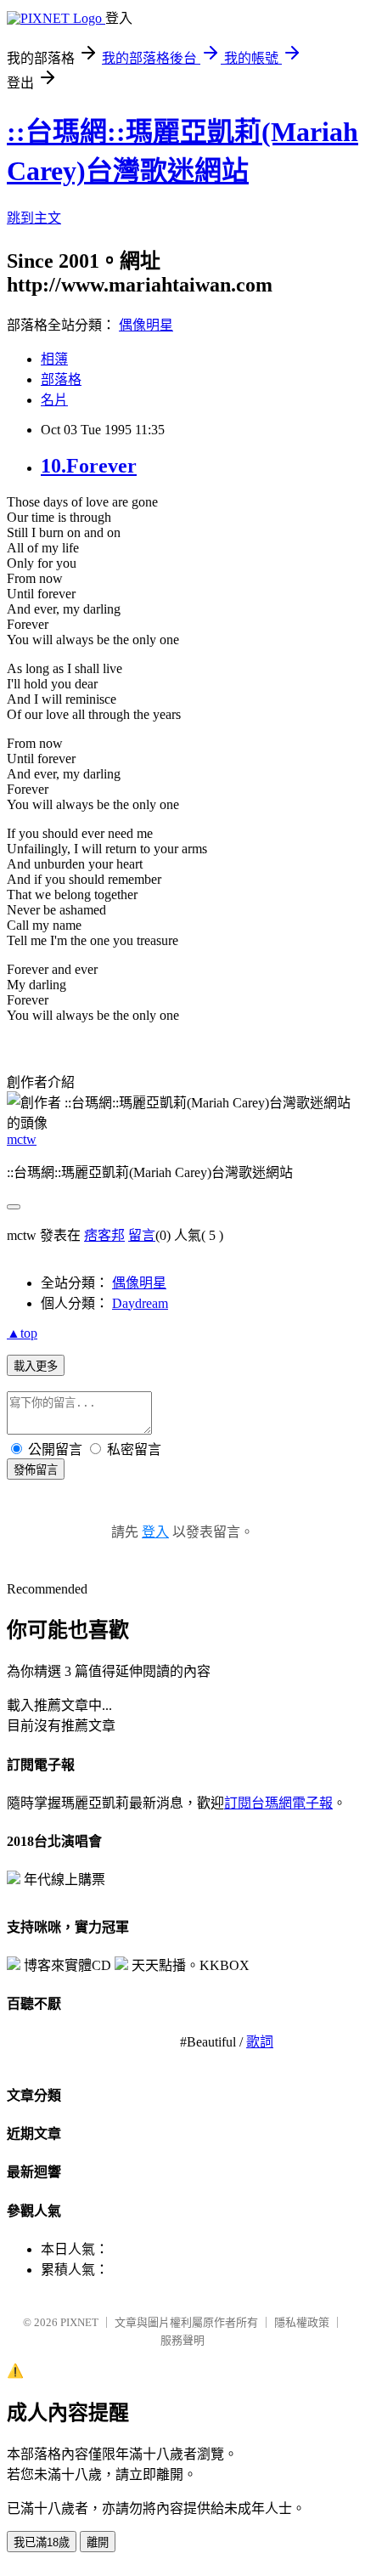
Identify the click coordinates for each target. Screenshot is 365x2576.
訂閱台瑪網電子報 (278, 1803)
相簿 (54, 359)
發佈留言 (36, 1470)
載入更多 (36, 1366)
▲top (22, 1333)
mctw (22, 1139)
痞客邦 (104, 1235)
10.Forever (89, 466)
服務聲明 (182, 2340)
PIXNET (79, 2322)
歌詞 (260, 2042)
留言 (142, 1235)
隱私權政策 (302, 2322)
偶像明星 (146, 325)
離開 (98, 2542)
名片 (54, 400)
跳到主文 (34, 218)
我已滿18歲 (42, 2542)
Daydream (140, 1303)
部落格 (61, 379)
